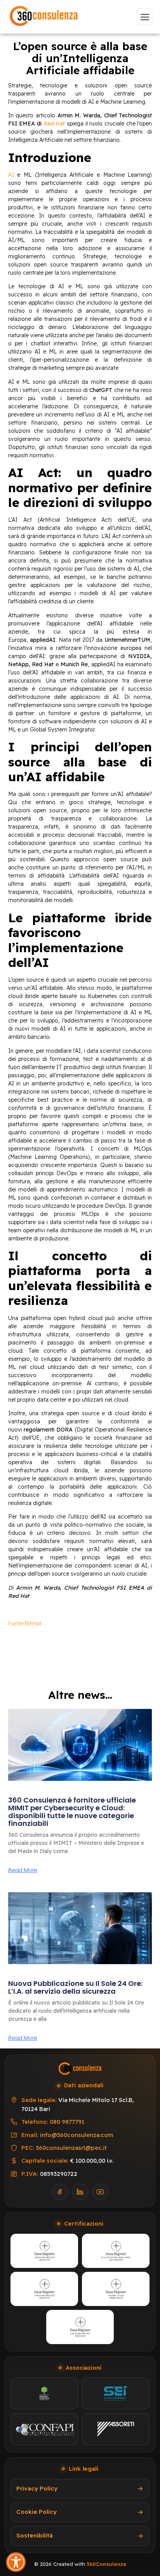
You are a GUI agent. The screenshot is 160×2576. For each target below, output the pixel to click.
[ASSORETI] (116, 2429)
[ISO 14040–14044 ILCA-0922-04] (116, 2251)
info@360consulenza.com (77, 2135)
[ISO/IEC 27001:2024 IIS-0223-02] (44, 2289)
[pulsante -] (145, 16)
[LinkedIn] (80, 2192)
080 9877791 (67, 2122)
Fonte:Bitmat (25, 1623)
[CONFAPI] (44, 2429)
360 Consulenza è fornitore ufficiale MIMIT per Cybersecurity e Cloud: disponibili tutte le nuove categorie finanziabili (72, 1811)
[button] (16, 2562)
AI (11, 175)
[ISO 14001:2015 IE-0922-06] (80, 2327)
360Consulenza (106, 2564)
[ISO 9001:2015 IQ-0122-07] (44, 2251)
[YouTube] (100, 2192)
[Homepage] (44, 17)
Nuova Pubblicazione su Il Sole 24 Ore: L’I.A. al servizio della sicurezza (75, 1987)
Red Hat (54, 124)
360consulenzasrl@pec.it (71, 2148)
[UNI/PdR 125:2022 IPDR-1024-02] (116, 2289)
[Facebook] (60, 2192)
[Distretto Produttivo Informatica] (44, 2393)
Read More (23, 1870)
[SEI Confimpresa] (116, 2393)
